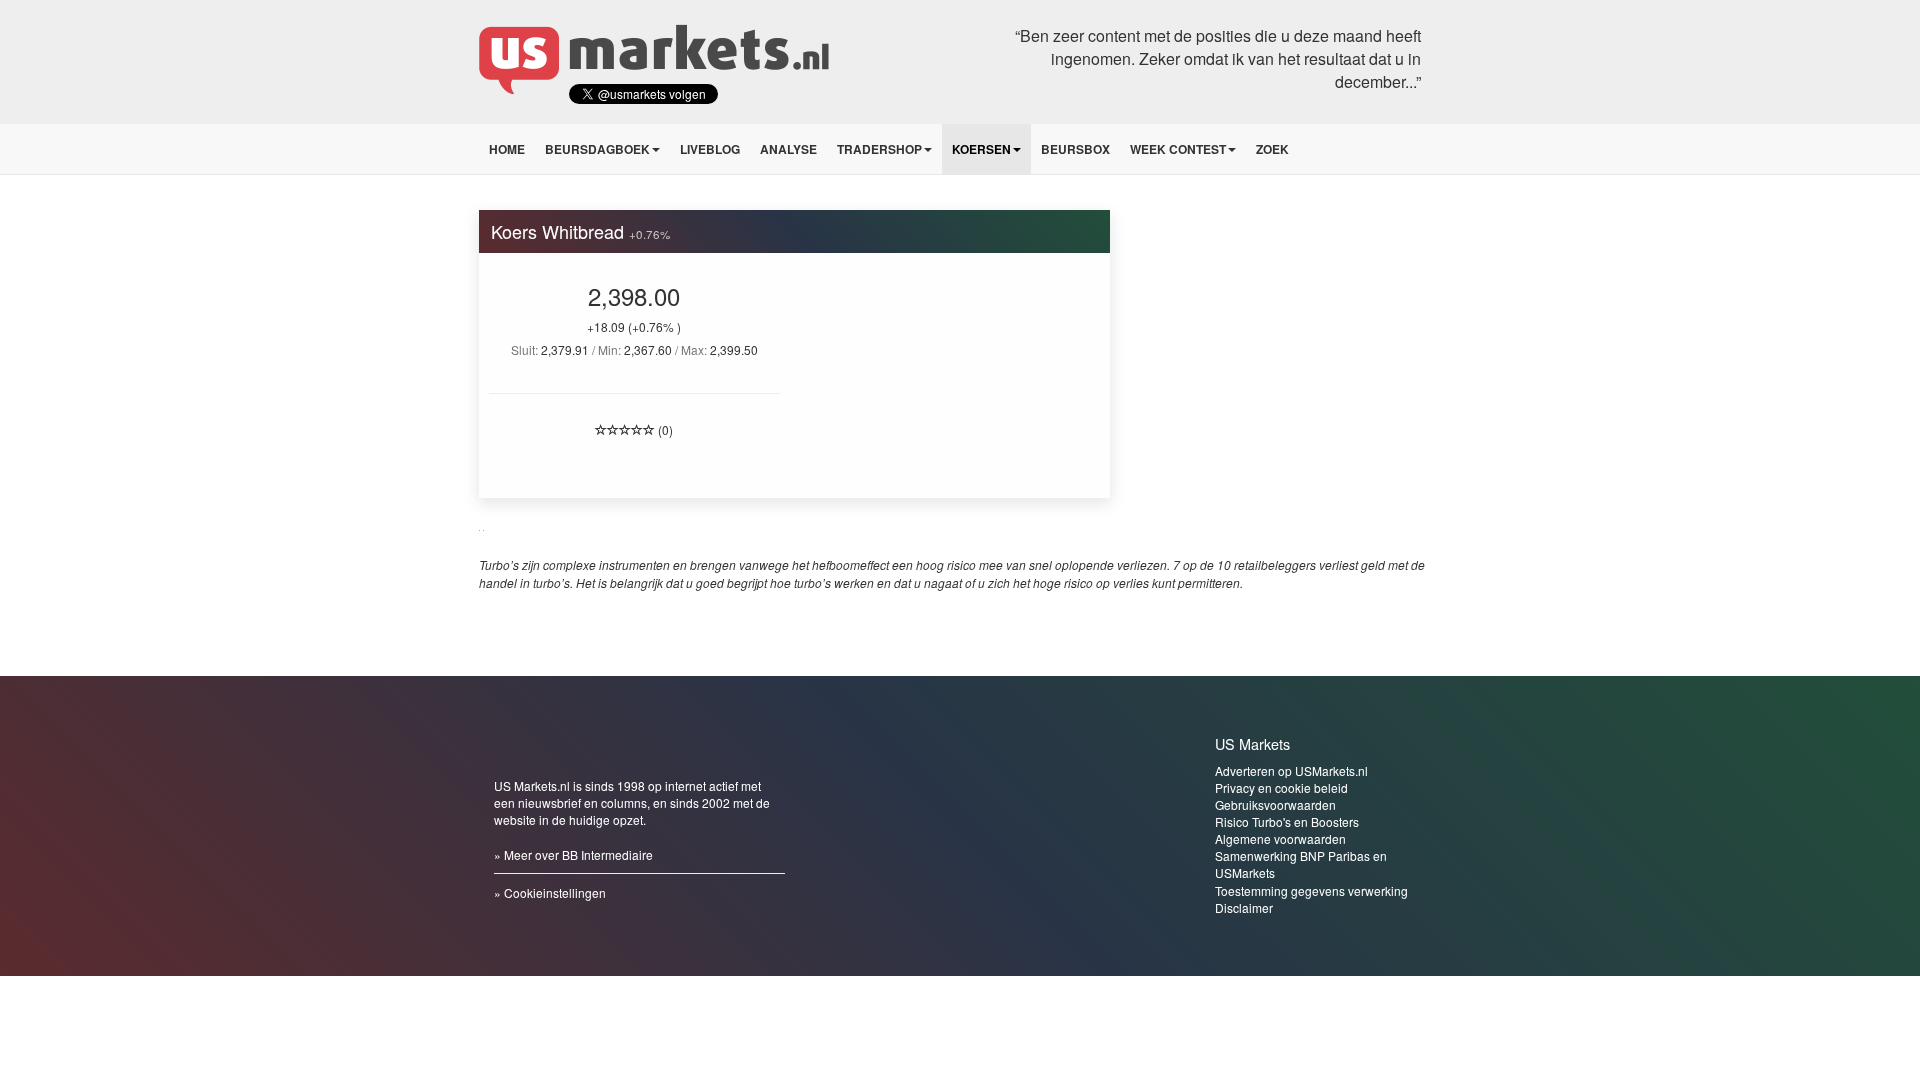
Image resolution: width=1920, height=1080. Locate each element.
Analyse (788, 149)
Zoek (1272, 149)
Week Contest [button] (1178, 149)
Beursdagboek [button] (597, 149)
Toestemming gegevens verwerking (1311, 890)
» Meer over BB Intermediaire (573, 854)
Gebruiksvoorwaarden (1275, 804)
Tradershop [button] (879, 149)
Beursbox (1075, 149)
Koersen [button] (981, 149)
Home (507, 149)
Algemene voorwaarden (1280, 838)
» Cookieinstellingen (550, 892)
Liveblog (710, 149)
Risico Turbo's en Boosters (1287, 821)
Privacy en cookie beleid (1281, 787)
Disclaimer (1244, 907)
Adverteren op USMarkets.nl (1291, 770)
